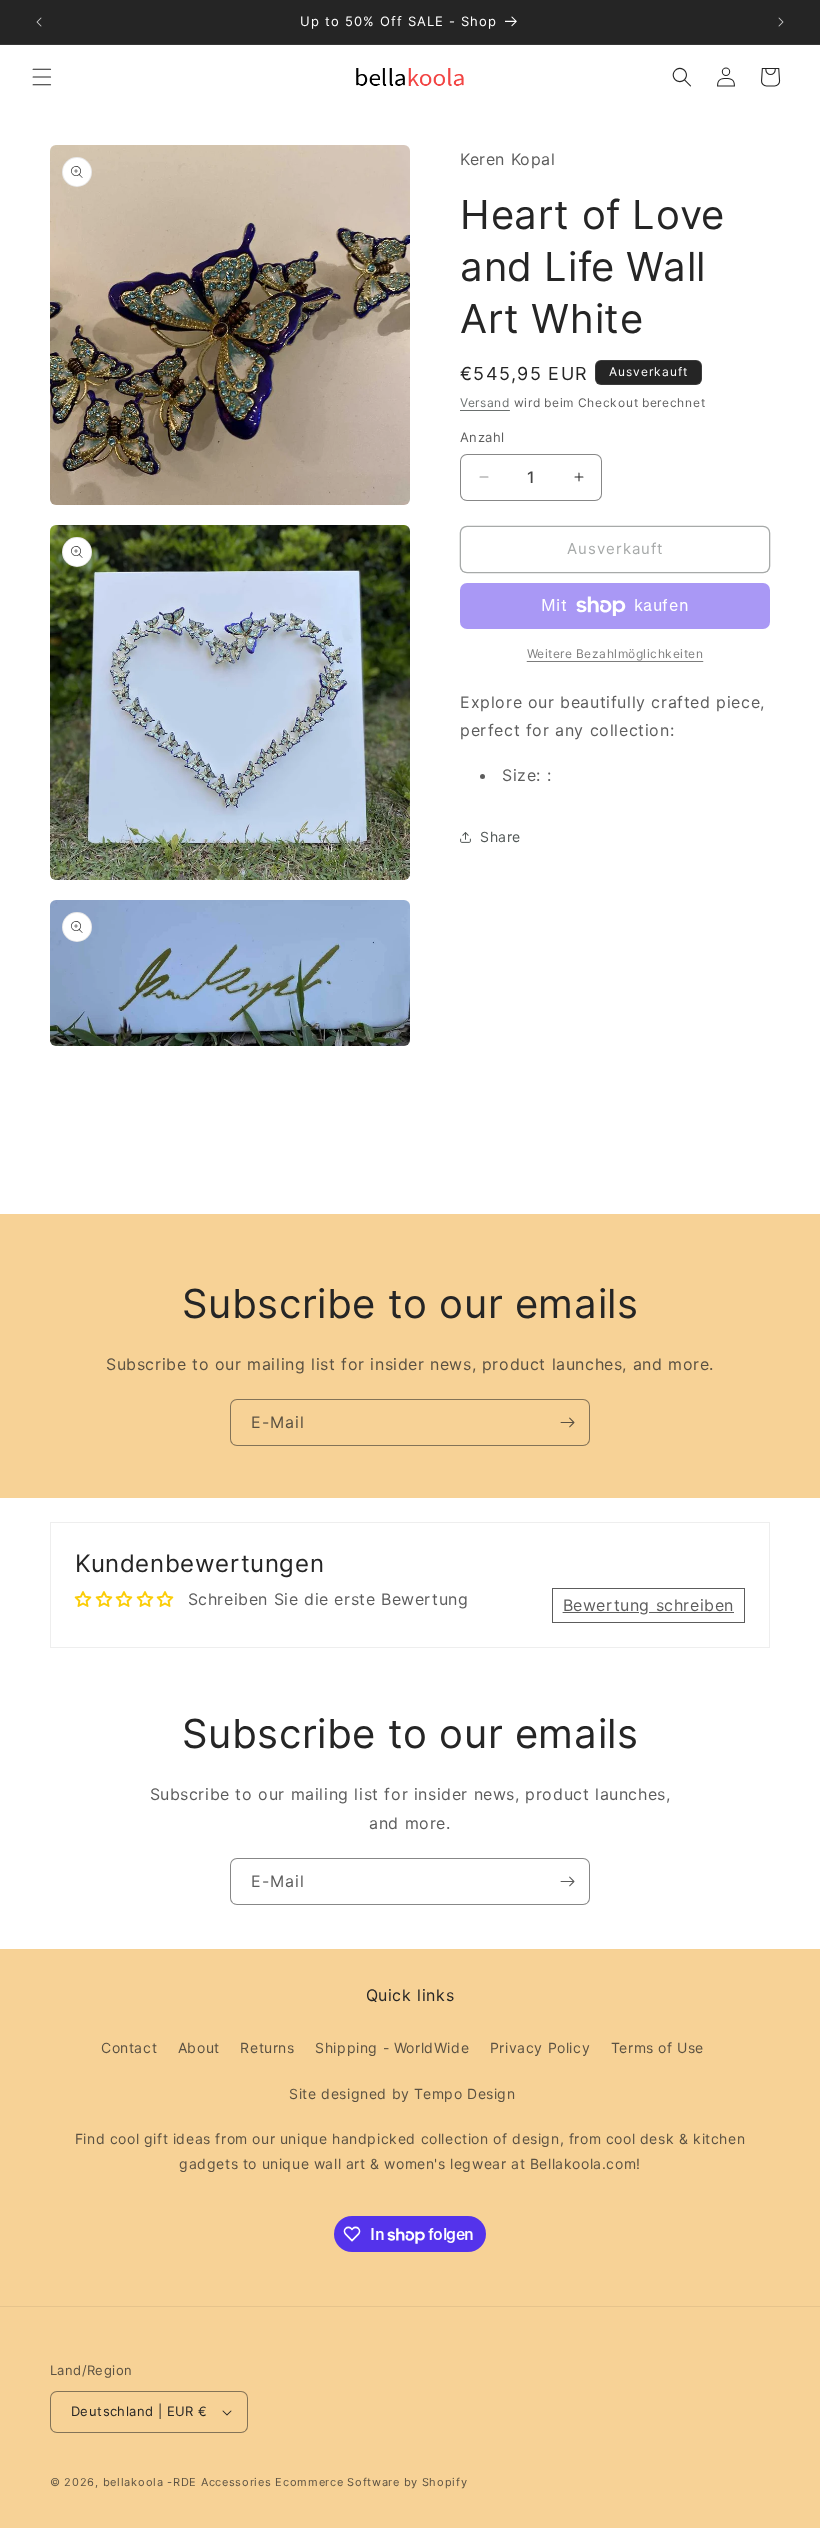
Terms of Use (657, 2047)
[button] (42, 77)
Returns (267, 2047)
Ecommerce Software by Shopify (371, 2482)
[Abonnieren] (567, 1422)
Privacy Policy (540, 2047)
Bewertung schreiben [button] (648, 1605)
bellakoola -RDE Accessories (187, 2482)
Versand (485, 402)
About (199, 2047)
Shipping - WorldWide (392, 2047)
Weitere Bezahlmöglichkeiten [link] (615, 653)
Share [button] (500, 836)
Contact (129, 2047)
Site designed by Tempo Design (402, 2093)
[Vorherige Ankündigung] (39, 22)
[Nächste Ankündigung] (781, 22)
